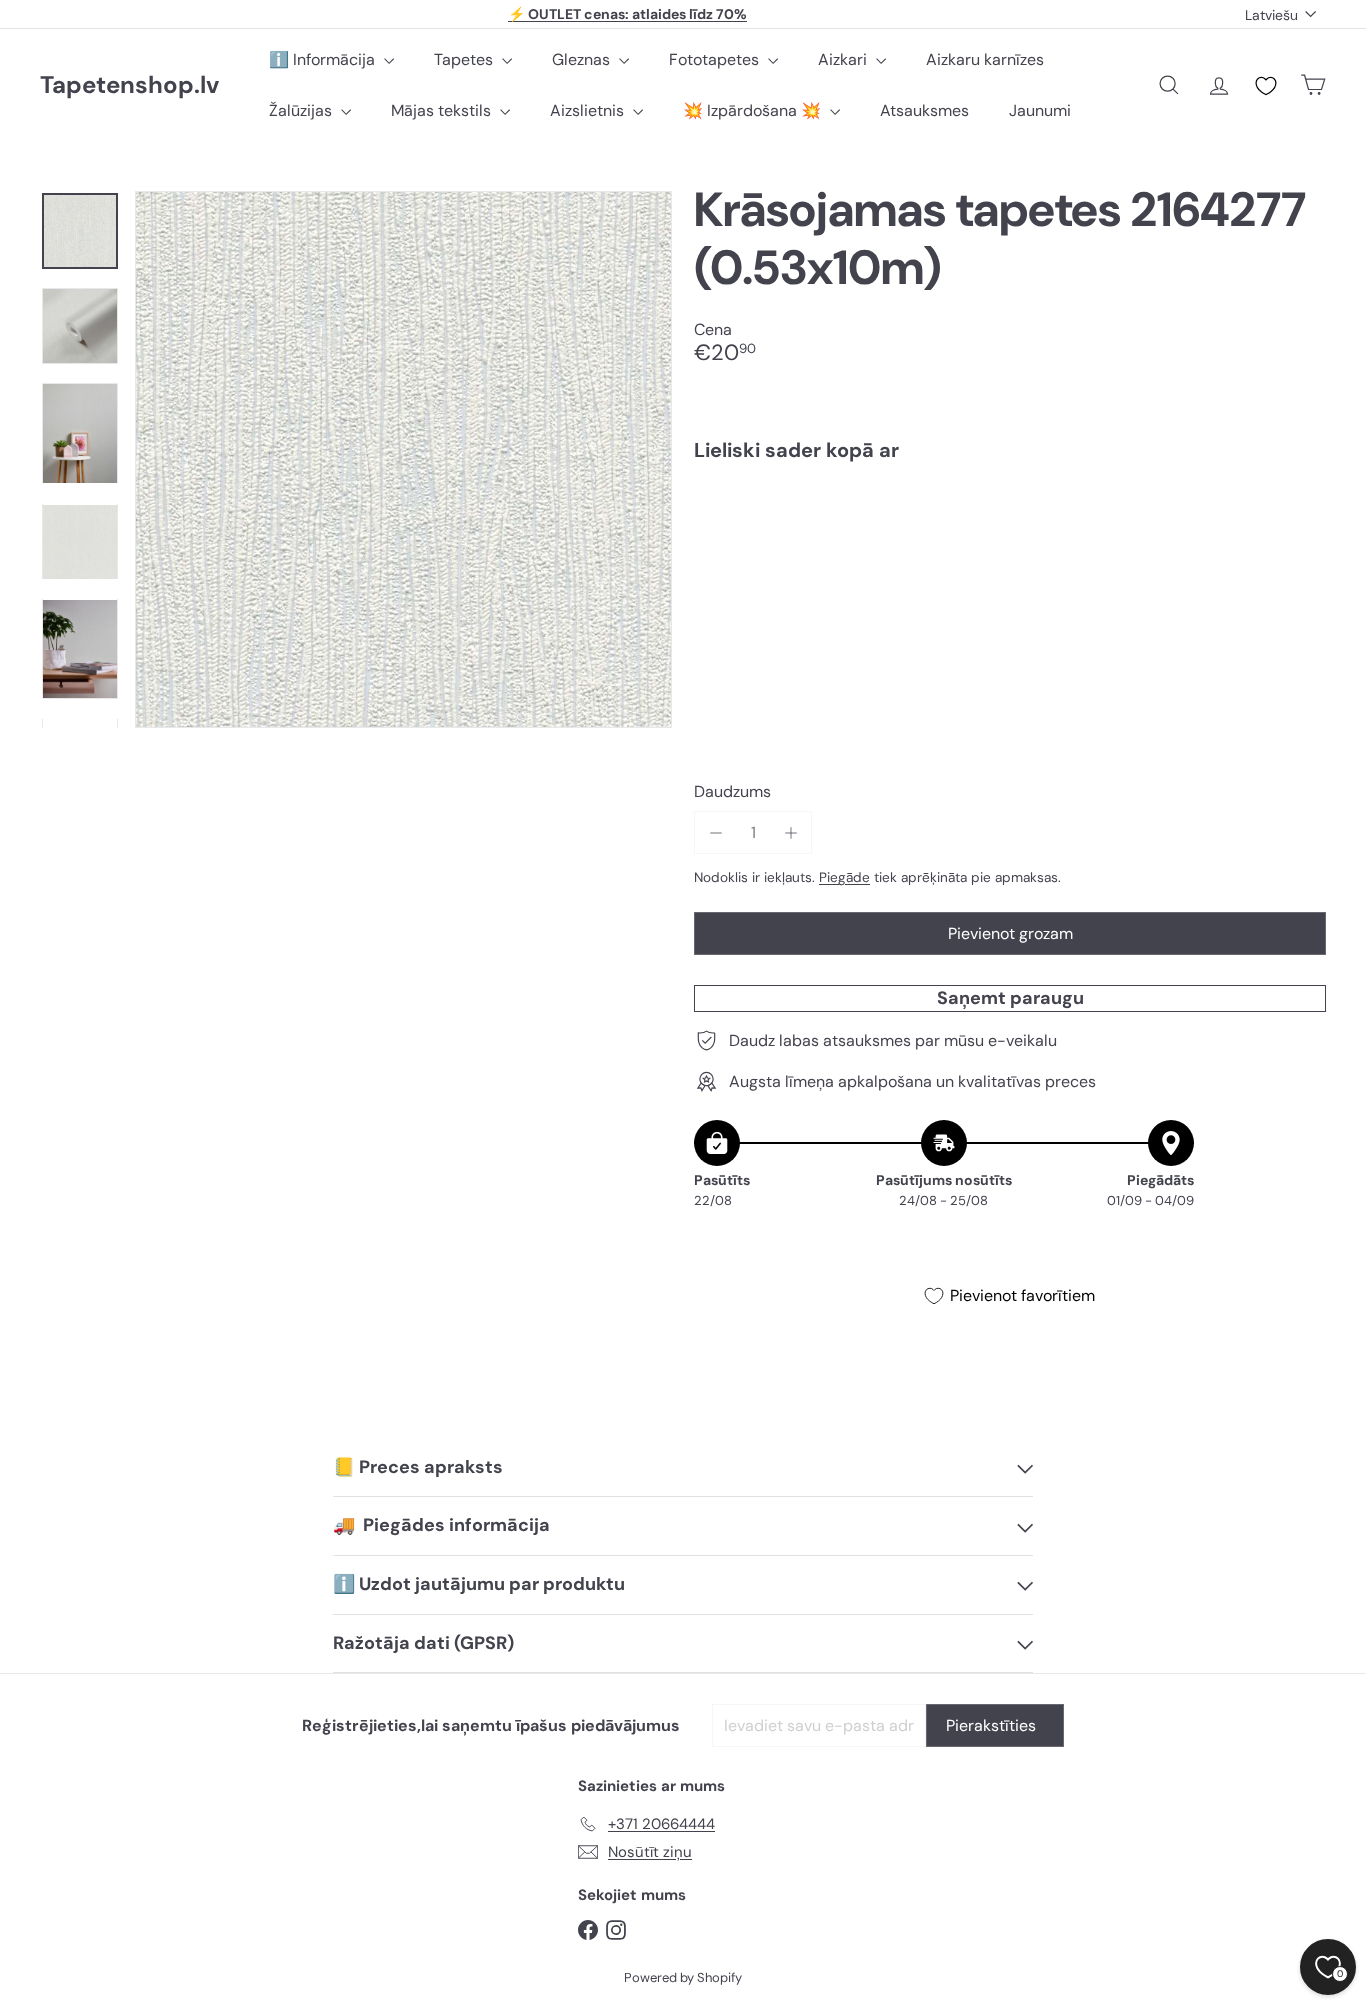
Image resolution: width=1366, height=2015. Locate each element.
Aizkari (844, 59)
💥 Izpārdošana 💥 (754, 110)
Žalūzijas (302, 110)
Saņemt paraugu (1010, 998)
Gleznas (583, 59)
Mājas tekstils (443, 110)
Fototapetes (716, 59)
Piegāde (844, 877)
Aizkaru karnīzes (985, 59)
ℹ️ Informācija (324, 59)
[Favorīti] (1266, 86)
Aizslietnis (589, 110)
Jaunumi (1040, 110)
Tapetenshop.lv (129, 85)
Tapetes (465, 59)
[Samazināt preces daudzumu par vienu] (715, 832)
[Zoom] (403, 459)
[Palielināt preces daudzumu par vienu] (790, 832)
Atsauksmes (924, 110)
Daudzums (732, 791)
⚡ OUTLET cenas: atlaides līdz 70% (627, 14)
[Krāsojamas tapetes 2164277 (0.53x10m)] (1010, 546)
